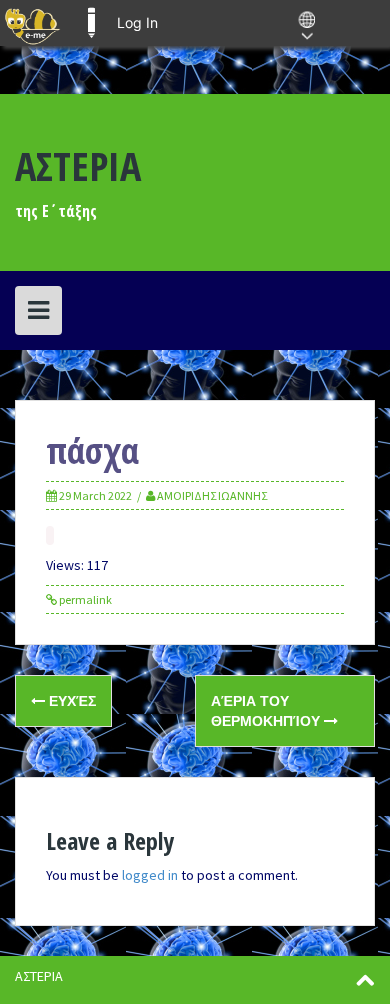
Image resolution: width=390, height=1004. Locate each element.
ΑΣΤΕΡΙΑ (78, 165)
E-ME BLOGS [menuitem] (91, 23)
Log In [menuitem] (137, 22)
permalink (84, 599)
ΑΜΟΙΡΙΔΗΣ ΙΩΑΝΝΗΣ (212, 495)
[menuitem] (32, 23)
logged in (150, 875)
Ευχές (70, 701)
